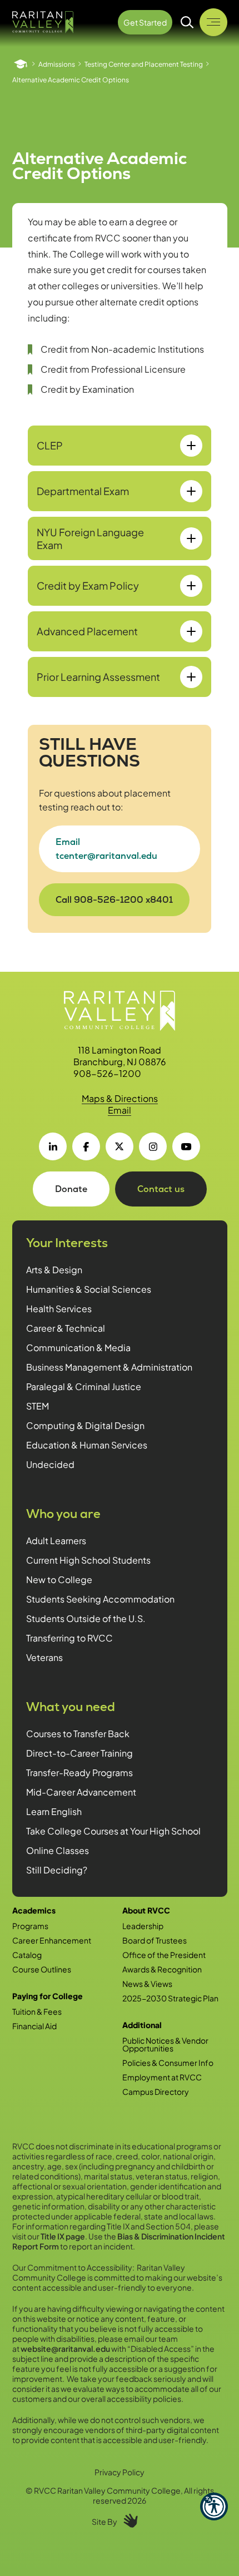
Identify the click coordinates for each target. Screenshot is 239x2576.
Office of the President (164, 1955)
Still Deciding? (57, 1870)
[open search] (187, 22)
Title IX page (63, 2236)
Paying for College (48, 1996)
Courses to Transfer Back (78, 1734)
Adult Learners (56, 1541)
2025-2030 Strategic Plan (170, 1998)
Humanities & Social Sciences (89, 1289)
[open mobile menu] (213, 22)
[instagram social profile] (153, 1146)
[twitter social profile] (120, 1146)
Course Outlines (42, 1969)
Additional (142, 2025)
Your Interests (67, 1243)
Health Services (59, 1309)
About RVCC (146, 1910)
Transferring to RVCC (69, 1638)
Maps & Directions (120, 1098)
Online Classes (58, 1850)
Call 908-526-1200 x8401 (114, 900)
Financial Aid (34, 2026)
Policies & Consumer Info (168, 2063)
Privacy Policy (120, 2472)
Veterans (44, 1657)
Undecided (50, 1464)
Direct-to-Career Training (79, 1753)
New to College (59, 1579)
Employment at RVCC (162, 2077)
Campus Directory (156, 2092)
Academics (34, 1910)
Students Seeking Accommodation (100, 1599)
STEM (38, 1406)
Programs (30, 1926)
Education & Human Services (87, 1445)
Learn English (54, 1811)
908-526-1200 (107, 1073)
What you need (71, 1707)
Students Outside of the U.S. (86, 1618)
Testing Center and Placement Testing (144, 64)
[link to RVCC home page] (120, 1011)
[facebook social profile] (86, 1146)
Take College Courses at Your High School (113, 1831)
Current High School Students (88, 1560)
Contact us (161, 1189)
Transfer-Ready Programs (79, 1772)
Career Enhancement (52, 1940)
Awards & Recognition (162, 1969)
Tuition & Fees (37, 2011)
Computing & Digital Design (85, 1425)
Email (120, 1110)
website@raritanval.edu (65, 2348)
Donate (71, 1189)
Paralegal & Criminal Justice (84, 1386)
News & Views (147, 1984)
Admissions (57, 64)
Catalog (27, 1955)
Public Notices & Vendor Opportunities (165, 2044)
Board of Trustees (155, 1940)
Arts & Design (54, 1270)
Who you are (63, 1514)
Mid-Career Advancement (81, 1792)
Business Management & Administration (109, 1367)
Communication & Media (78, 1348)
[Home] (21, 64)
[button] (214, 2506)
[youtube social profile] (186, 1146)
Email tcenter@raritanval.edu (106, 849)
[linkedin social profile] (53, 1146)
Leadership (143, 1926)
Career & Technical (66, 1328)
